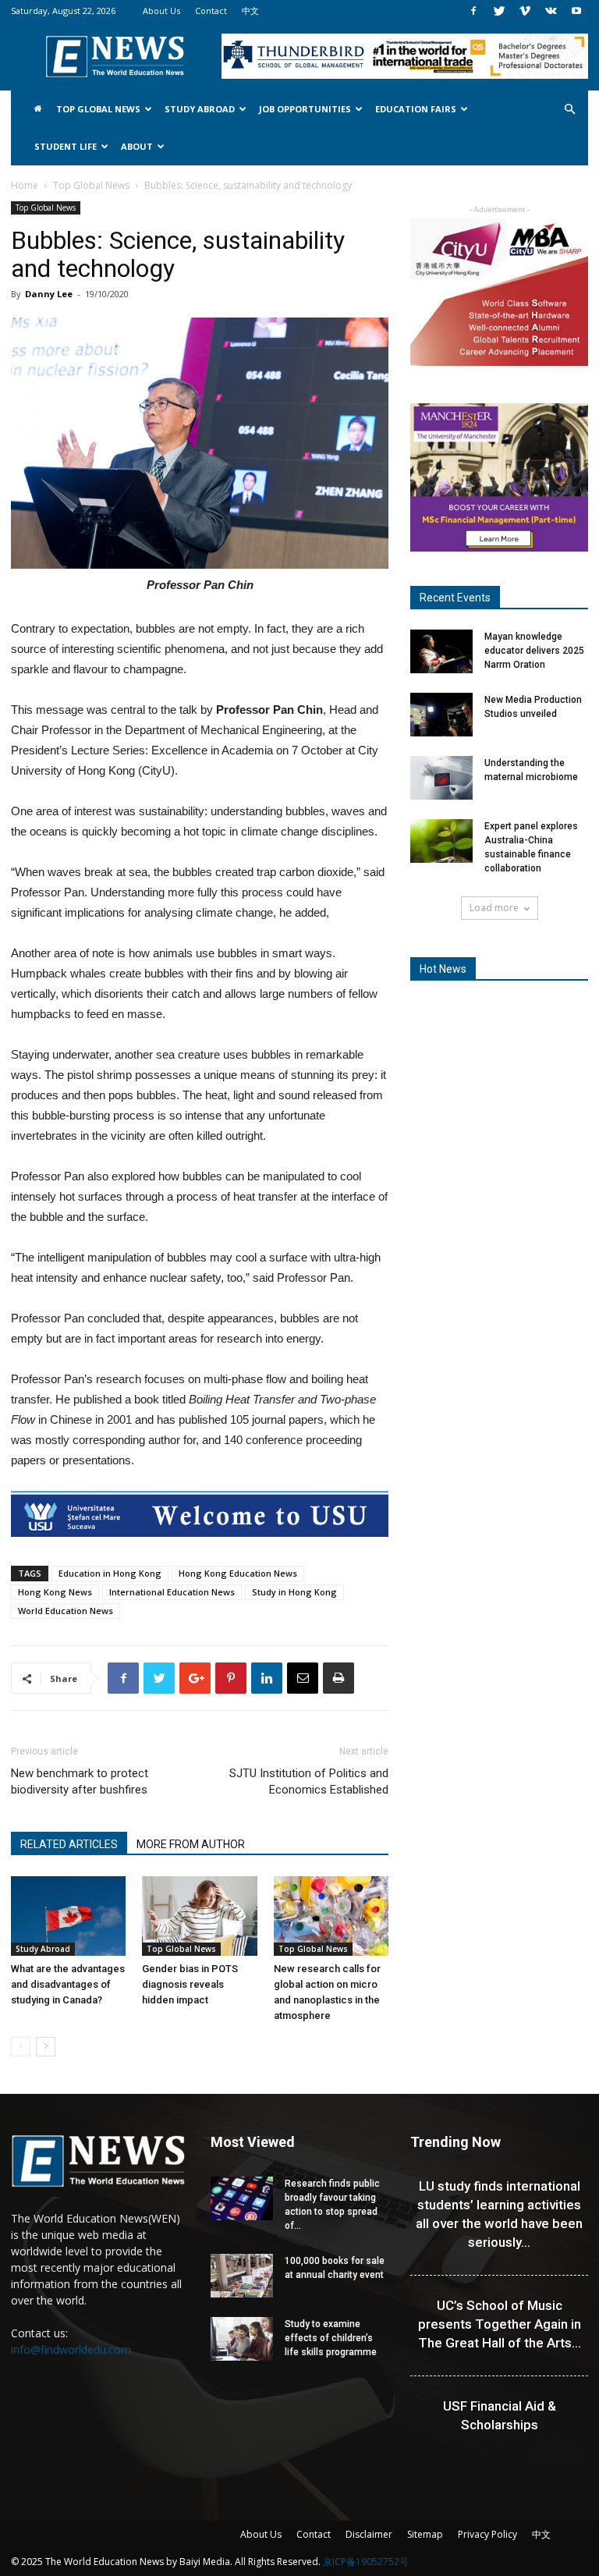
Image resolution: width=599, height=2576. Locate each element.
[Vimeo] (525, 11)
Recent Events (455, 598)
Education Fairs (416, 109)
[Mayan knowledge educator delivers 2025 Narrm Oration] (441, 651)
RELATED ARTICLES (69, 1844)
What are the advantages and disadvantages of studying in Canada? (68, 1984)
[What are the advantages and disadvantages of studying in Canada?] (68, 1916)
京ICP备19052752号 (366, 2562)
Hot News (443, 969)
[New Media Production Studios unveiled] (441, 715)
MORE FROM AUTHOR (191, 1844)
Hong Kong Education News (238, 1573)
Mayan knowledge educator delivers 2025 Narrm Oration (534, 651)
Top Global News (98, 109)
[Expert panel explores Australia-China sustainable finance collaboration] (441, 841)
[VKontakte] (551, 11)
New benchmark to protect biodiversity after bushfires (80, 1781)
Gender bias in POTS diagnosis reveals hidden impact (190, 1984)
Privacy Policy (487, 2534)
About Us (161, 11)
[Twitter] (499, 11)
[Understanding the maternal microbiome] (441, 778)
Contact (211, 11)
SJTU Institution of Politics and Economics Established (309, 1781)
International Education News (172, 1592)
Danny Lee (49, 294)
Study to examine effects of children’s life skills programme (331, 2338)
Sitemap (425, 2534)
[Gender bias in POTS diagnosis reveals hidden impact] (199, 1916)
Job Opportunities (305, 109)
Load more (494, 908)
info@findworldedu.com (71, 2349)
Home (25, 185)
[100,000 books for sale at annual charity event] (242, 2276)
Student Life (66, 146)
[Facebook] (473, 11)
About (137, 146)
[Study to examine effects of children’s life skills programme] (242, 2339)
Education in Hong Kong (110, 1573)
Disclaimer (369, 2534)
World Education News (66, 1611)
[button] (569, 110)
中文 (250, 11)
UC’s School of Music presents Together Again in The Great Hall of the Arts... (500, 2324)
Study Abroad (200, 109)
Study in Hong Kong (294, 1592)
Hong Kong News (55, 1592)
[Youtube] (576, 11)
